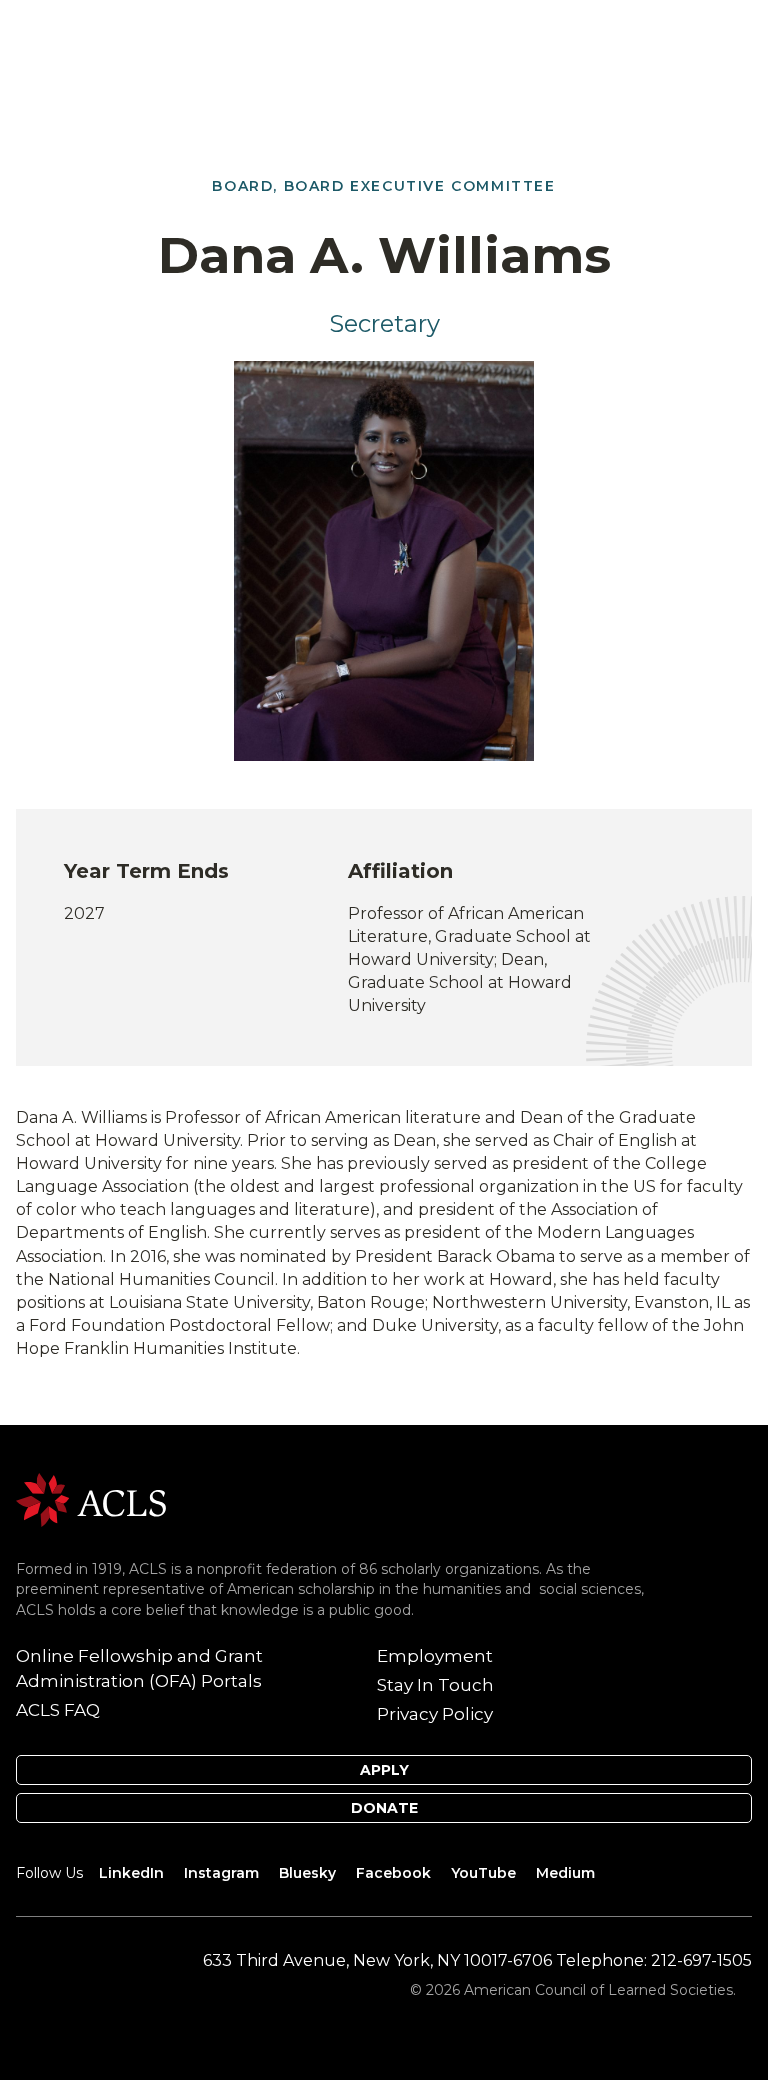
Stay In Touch (435, 1685)
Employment (435, 1656)
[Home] (91, 1498)
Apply (384, 1770)
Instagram (221, 1873)
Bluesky (307, 1873)
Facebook (393, 1873)
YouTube (483, 1873)
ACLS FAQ (58, 1710)
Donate (384, 1808)
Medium (565, 1873)
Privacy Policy (435, 1714)
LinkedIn (131, 1873)
